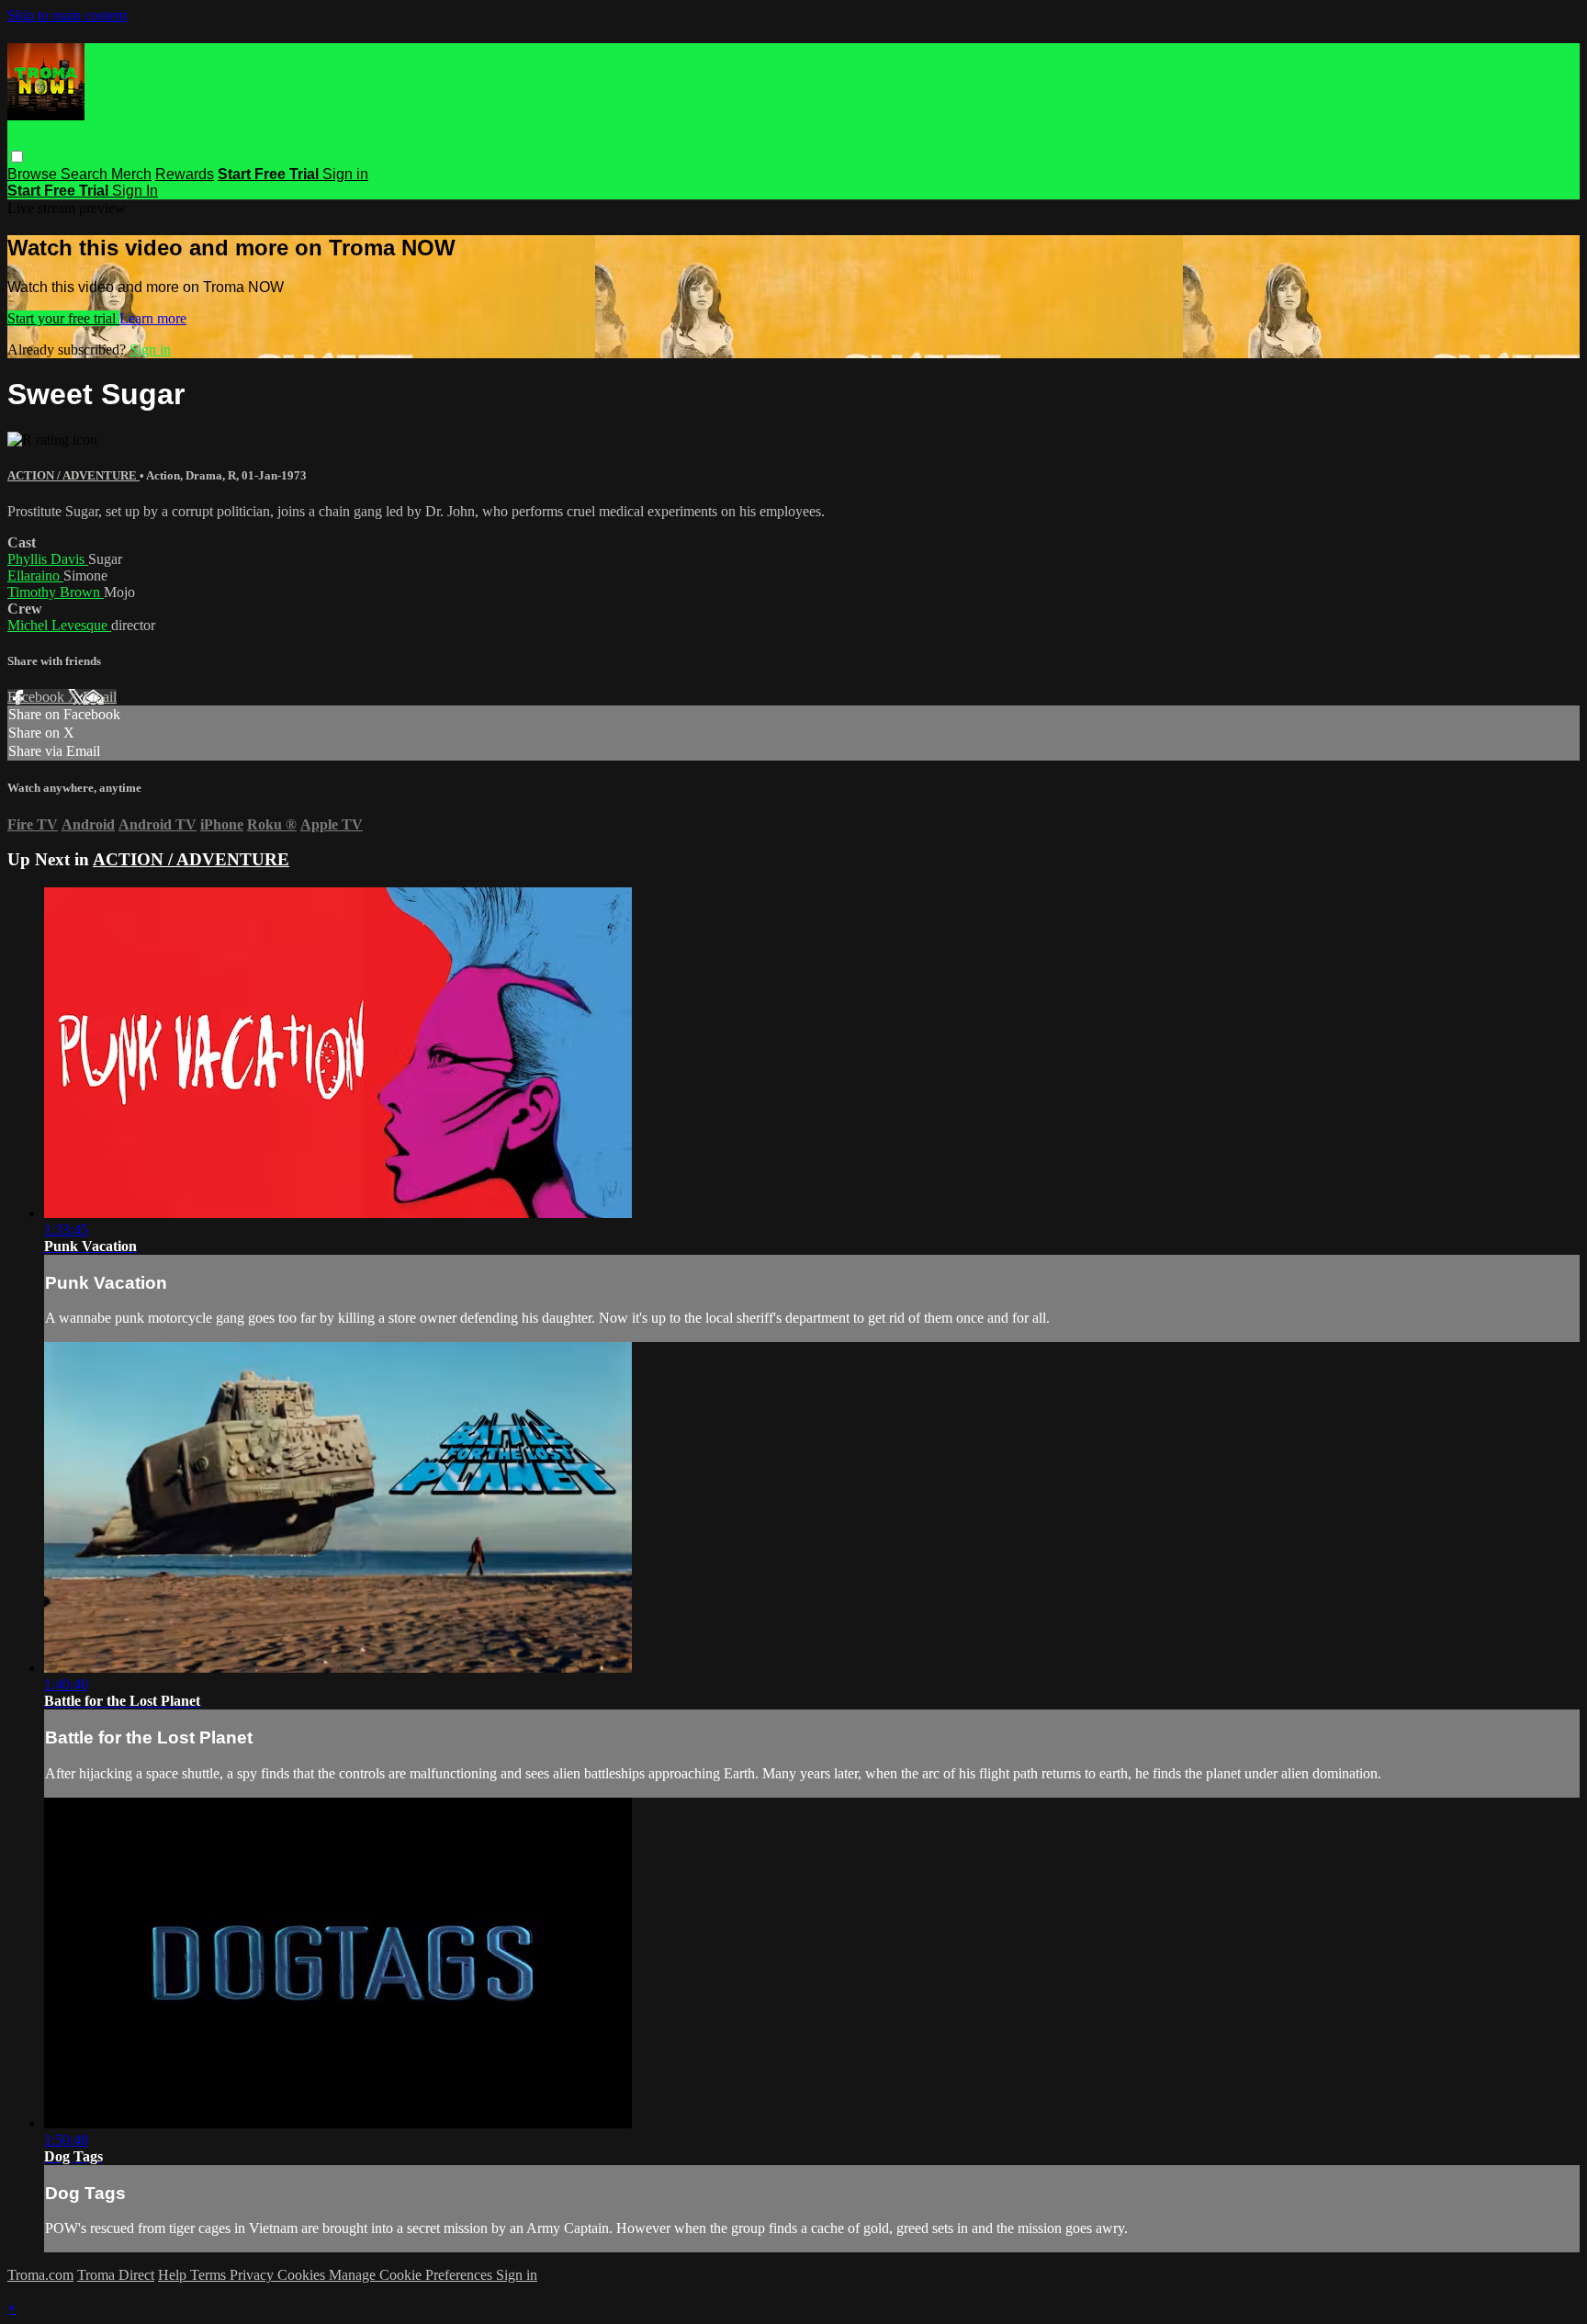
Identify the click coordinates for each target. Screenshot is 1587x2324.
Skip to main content (67, 15)
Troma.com (40, 2275)
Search (86, 174)
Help (174, 2275)
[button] (17, 157)
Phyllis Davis (48, 559)
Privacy (253, 2275)
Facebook (38, 697)
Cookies (303, 2275)
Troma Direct (116, 2275)
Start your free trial (63, 318)
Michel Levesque (59, 625)
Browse (34, 174)
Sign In (135, 191)
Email (100, 697)
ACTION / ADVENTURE (73, 475)
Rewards (185, 174)
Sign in (345, 174)
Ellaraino (35, 575)
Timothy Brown (56, 592)
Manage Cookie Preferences (412, 2275)
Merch (131, 174)
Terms (210, 2275)
